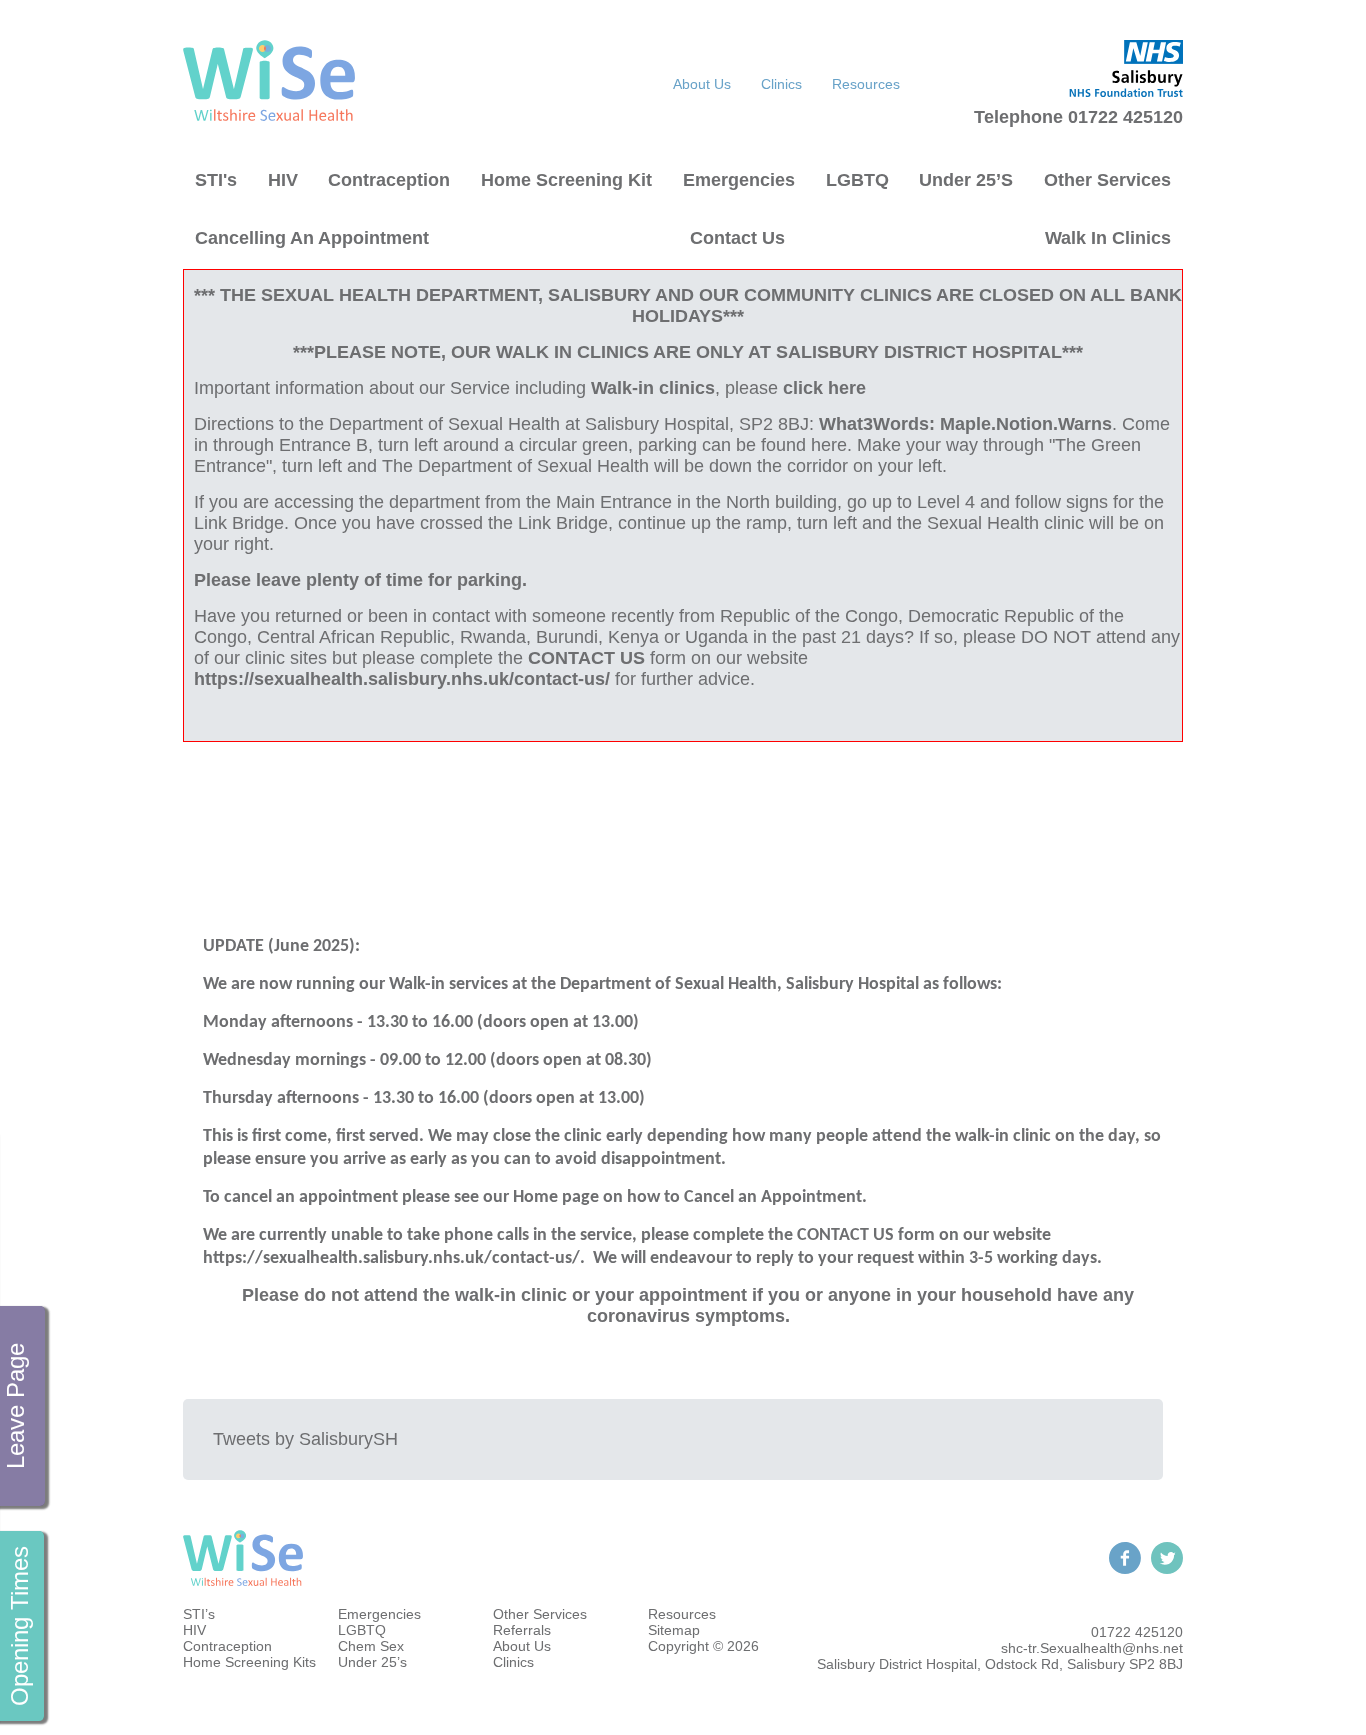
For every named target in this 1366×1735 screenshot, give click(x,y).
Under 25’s (966, 180)
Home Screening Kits (249, 1662)
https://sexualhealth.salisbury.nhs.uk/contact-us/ (402, 679)
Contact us (737, 238)
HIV (283, 180)
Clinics (781, 84)
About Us (702, 84)
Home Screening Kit (566, 180)
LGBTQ (857, 180)
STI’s (199, 1614)
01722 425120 (1137, 1632)
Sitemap (674, 1630)
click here (824, 388)
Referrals (522, 1630)
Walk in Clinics (1108, 238)
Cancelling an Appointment (312, 238)
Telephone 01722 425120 (1078, 117)
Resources (866, 84)
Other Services (1107, 180)
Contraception (389, 180)
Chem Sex (371, 1646)
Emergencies (739, 180)
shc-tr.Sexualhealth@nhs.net (1092, 1648)
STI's (216, 180)
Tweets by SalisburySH (305, 1439)
